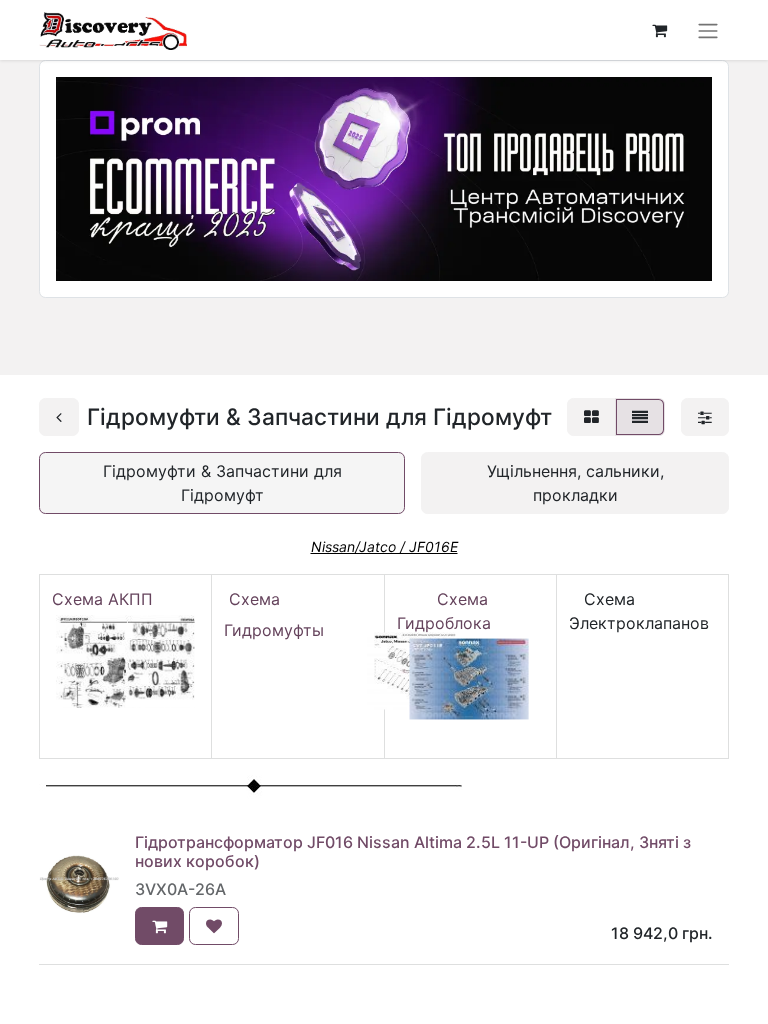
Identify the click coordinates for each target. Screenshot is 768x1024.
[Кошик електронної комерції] (659, 30)
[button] (159, 926)
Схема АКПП (107, 599)
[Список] (640, 417)
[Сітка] (591, 417)
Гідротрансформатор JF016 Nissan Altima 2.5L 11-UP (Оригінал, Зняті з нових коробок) (413, 851)
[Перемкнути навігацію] (708, 30)
